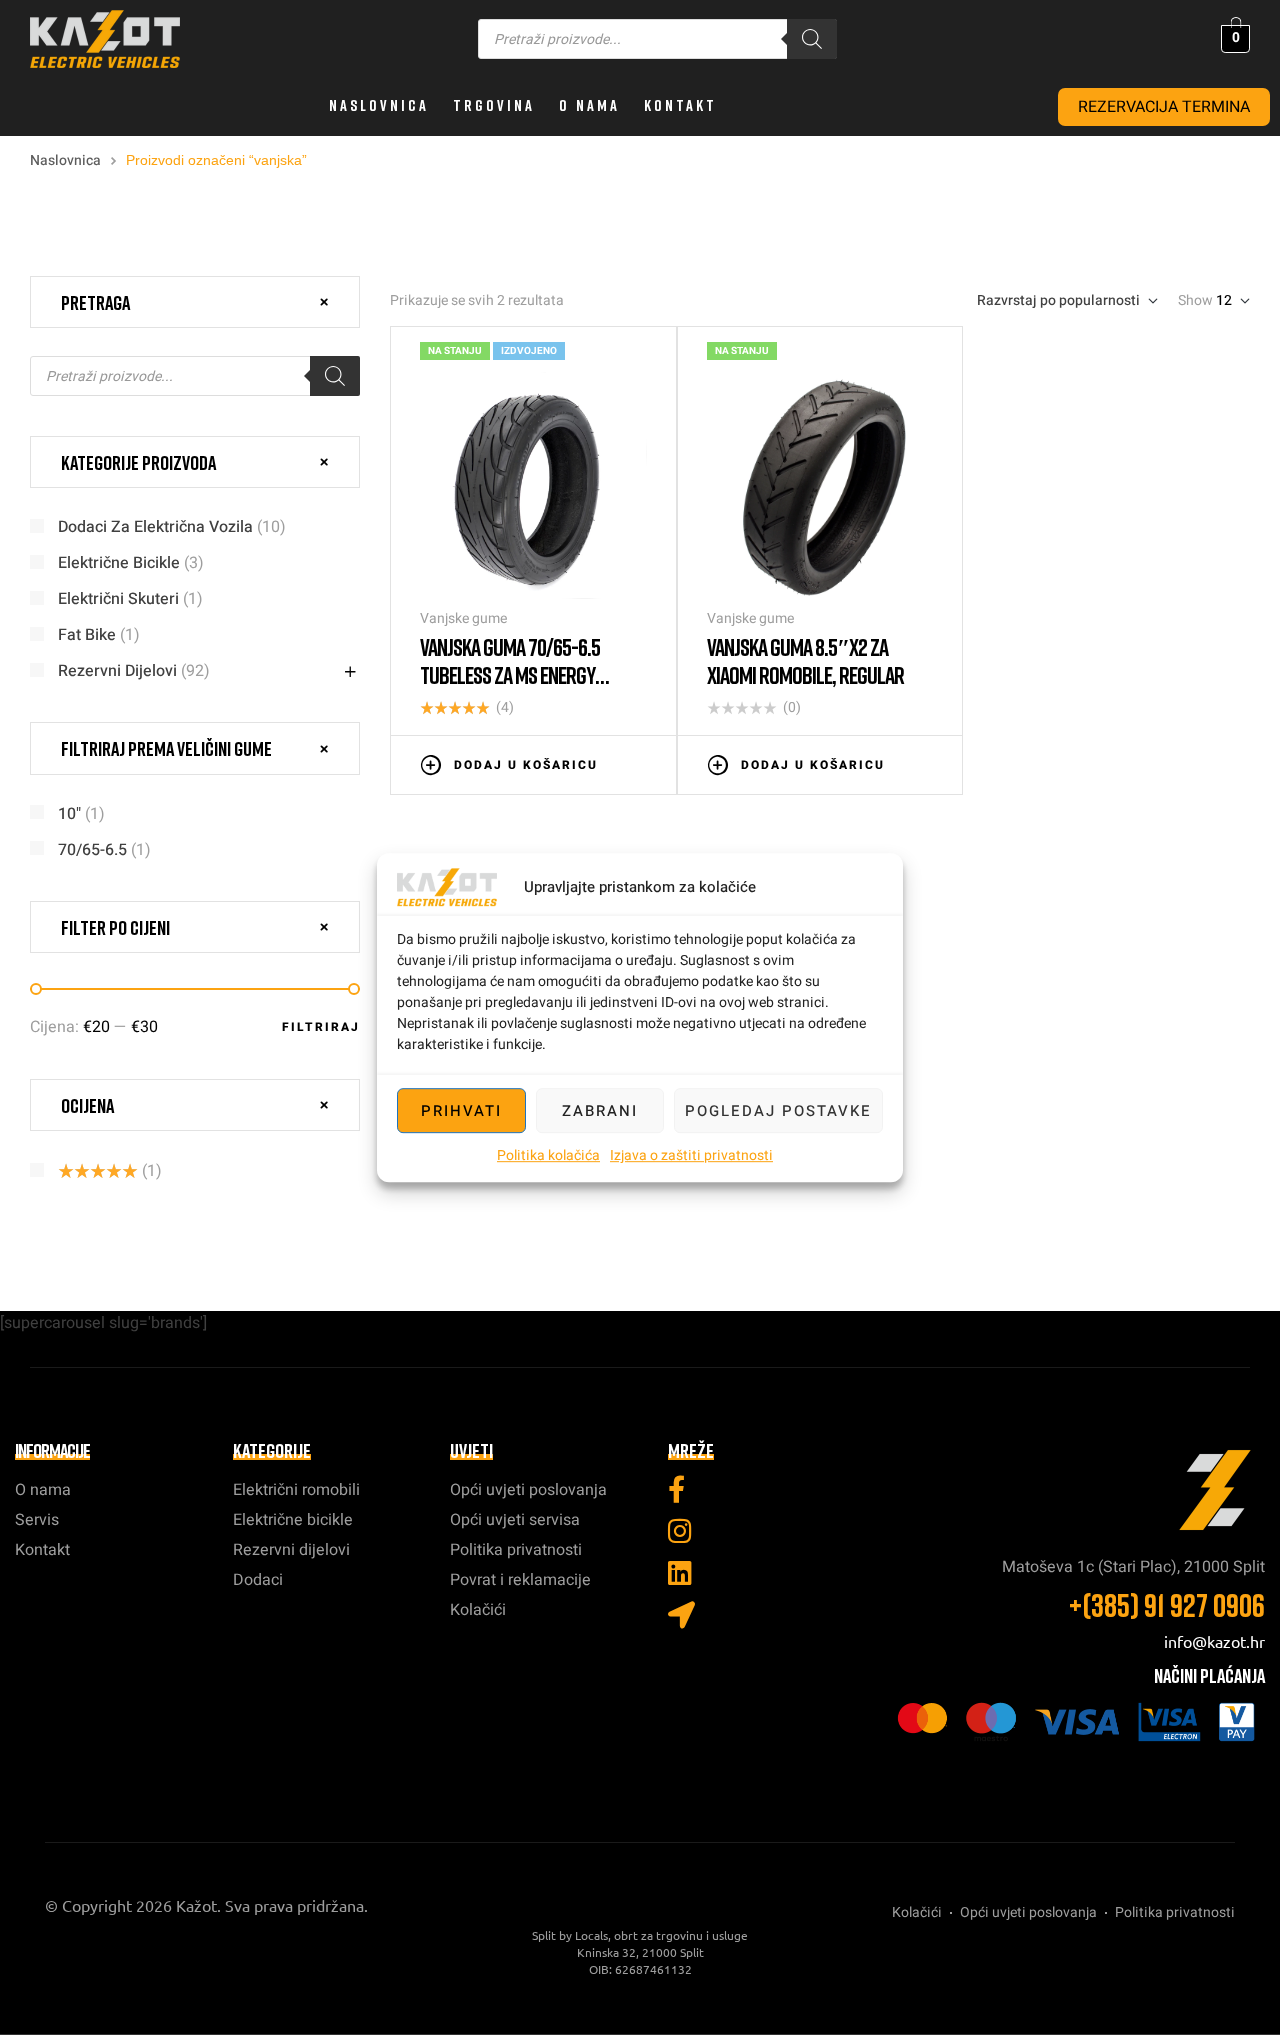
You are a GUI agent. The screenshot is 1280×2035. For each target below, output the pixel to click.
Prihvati (461, 1111)
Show (1195, 301)
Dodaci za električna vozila (155, 527)
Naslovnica (65, 160)
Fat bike (87, 635)
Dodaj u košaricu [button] (526, 765)
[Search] (812, 39)
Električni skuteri (118, 599)
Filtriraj (321, 1027)
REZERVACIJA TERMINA (1164, 107)
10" (69, 814)
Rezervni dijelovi (117, 671)
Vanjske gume (463, 618)
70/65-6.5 (92, 850)
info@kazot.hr (1214, 1641)
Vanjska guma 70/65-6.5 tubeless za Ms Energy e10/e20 (510, 674)
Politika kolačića (548, 1155)
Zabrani (600, 1111)
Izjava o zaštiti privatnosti (691, 1155)
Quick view (637, 763)
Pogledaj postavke (778, 1111)
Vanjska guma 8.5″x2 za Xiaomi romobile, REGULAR (805, 660)
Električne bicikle (119, 563)
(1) (110, 1171)
